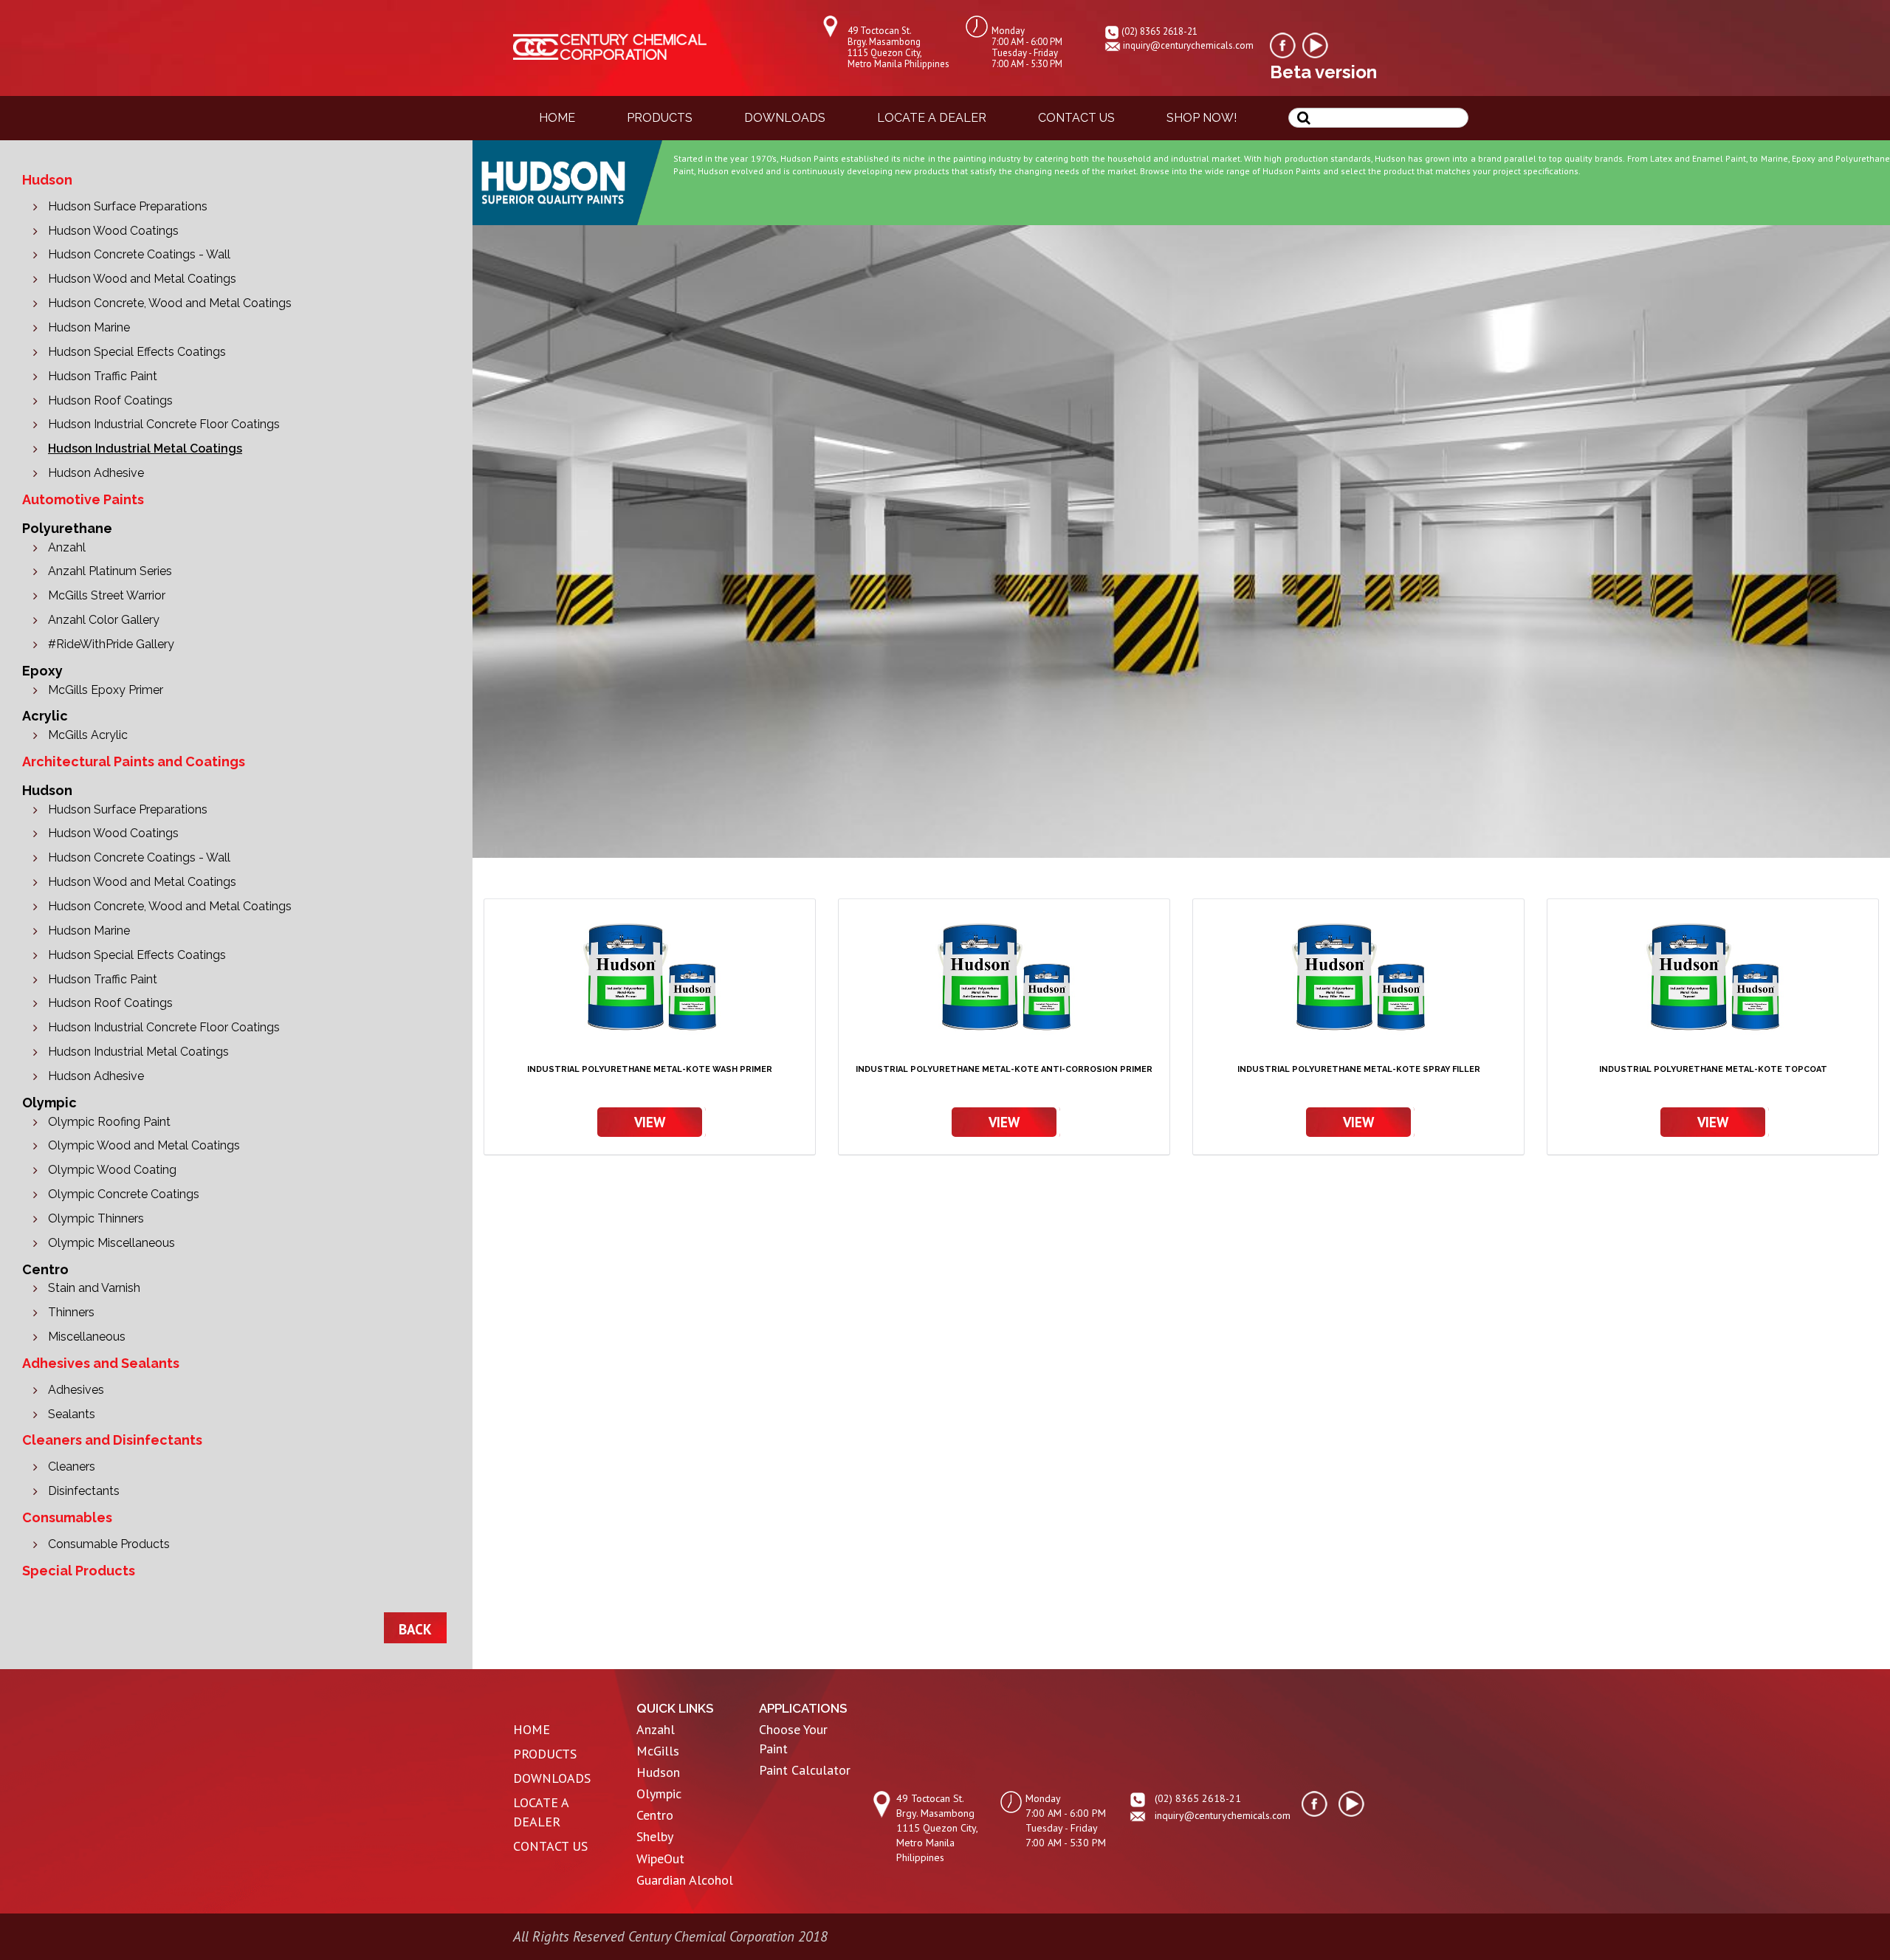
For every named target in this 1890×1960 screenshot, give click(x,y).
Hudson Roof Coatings (110, 400)
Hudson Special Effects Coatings (137, 352)
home (557, 118)
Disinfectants (84, 1491)
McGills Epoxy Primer (106, 690)
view (650, 1122)
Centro (655, 1815)
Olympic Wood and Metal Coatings (144, 1145)
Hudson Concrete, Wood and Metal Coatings (170, 303)
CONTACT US (550, 1846)
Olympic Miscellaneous (111, 1243)
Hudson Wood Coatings (113, 231)
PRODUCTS (545, 1754)
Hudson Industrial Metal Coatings (145, 448)
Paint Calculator (805, 1770)
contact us (1076, 118)
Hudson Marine (89, 327)
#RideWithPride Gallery (111, 644)
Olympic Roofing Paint (109, 1122)
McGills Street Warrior (107, 595)
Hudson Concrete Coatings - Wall (139, 254)
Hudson (658, 1772)
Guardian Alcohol (685, 1880)
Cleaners (72, 1466)
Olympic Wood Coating (112, 1170)
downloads (785, 118)
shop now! (1202, 118)
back (415, 1629)
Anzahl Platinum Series (110, 571)
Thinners (71, 1312)
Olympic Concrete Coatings (124, 1194)
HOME (532, 1729)
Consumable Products (109, 1544)
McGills (658, 1751)
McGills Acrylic (88, 735)
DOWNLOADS (552, 1778)
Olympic (659, 1794)
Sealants (72, 1414)
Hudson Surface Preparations (128, 206)
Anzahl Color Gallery (104, 620)
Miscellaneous (87, 1337)
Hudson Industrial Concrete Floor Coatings (164, 424)
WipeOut (660, 1858)
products (660, 118)
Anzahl (67, 547)
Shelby (655, 1836)
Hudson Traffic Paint (103, 376)
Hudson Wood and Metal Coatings (142, 279)
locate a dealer (932, 118)
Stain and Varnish (94, 1288)
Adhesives (76, 1390)
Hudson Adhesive (96, 473)
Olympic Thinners (96, 1218)
